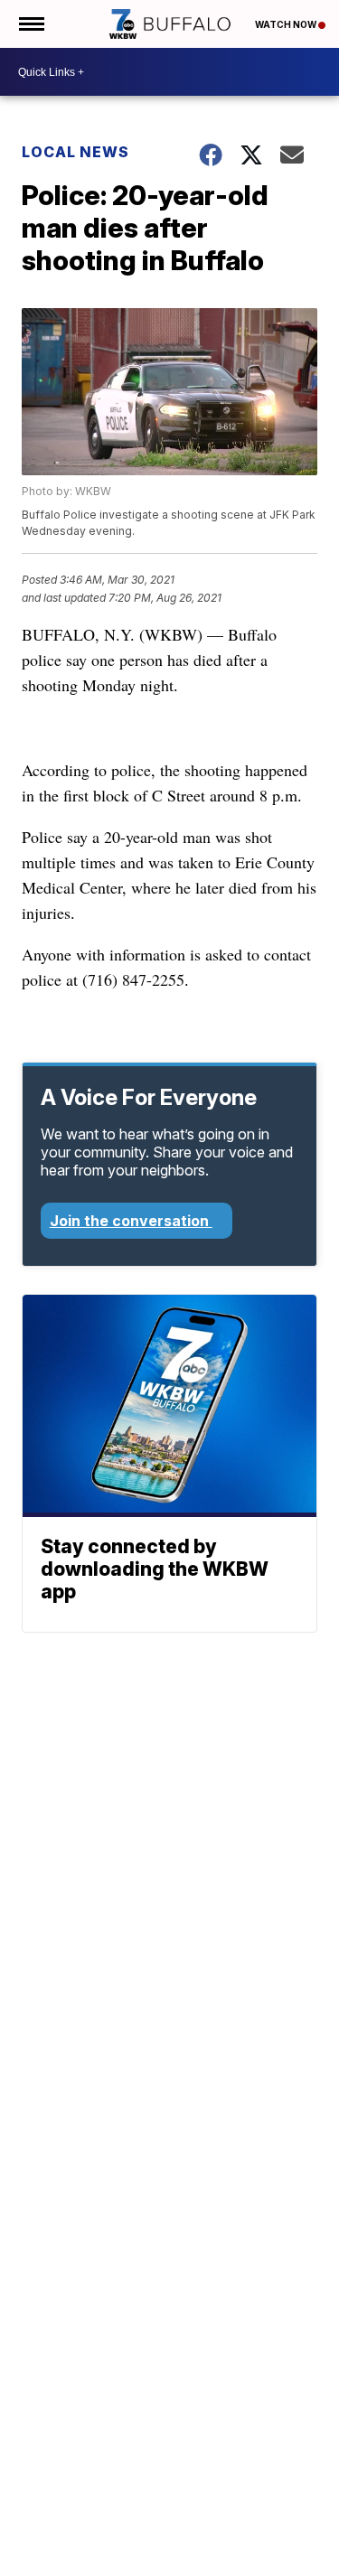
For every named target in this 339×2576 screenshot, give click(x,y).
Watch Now (287, 24)
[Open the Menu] (30, 24)
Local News (75, 152)
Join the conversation (131, 1221)
